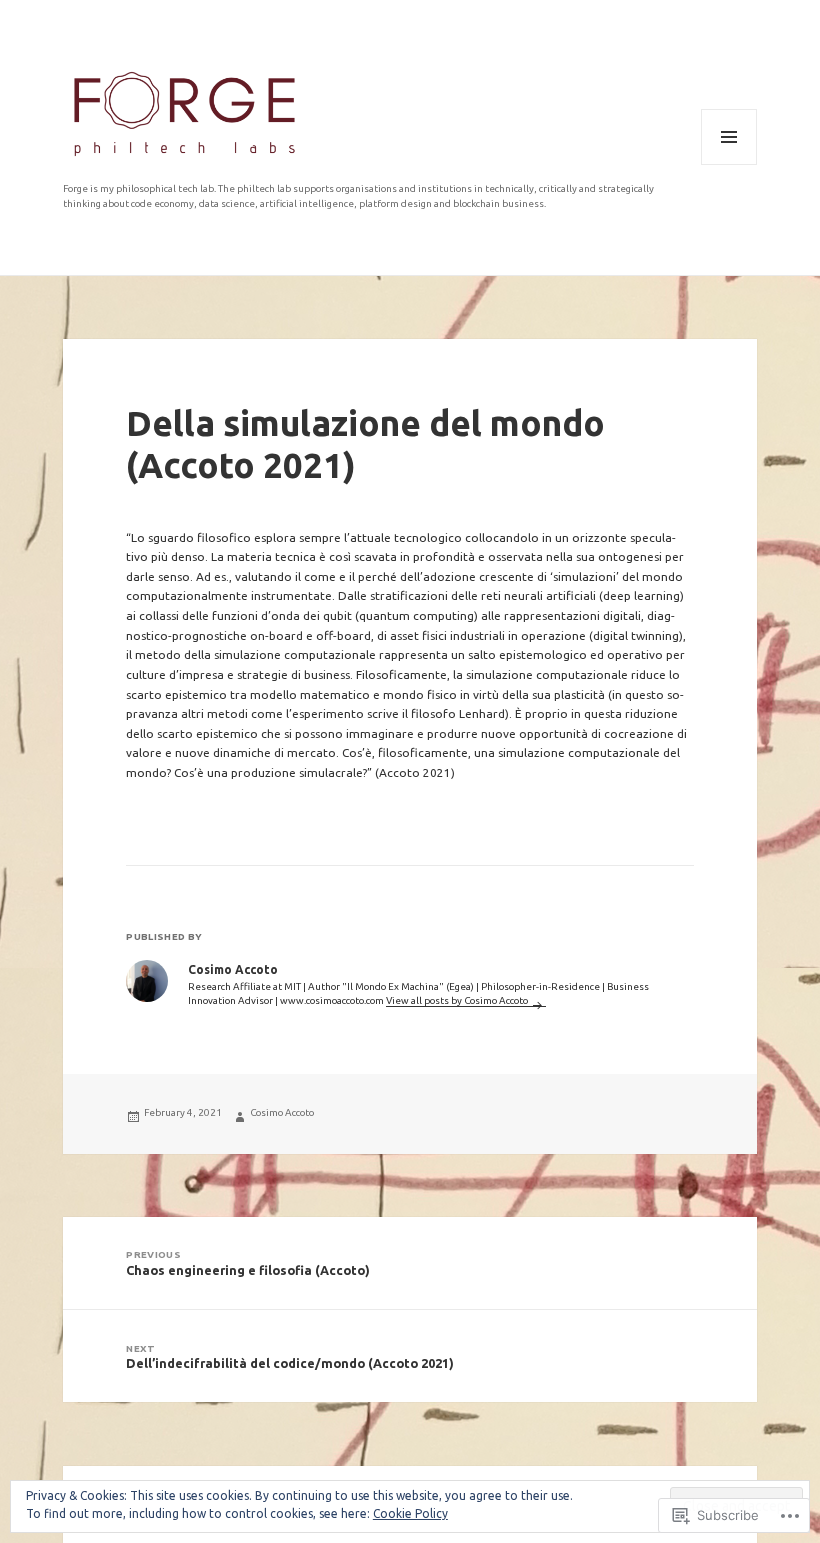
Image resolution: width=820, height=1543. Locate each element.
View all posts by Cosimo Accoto (458, 1000)
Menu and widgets (729, 164)
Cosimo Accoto (282, 1112)
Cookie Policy (410, 1513)
